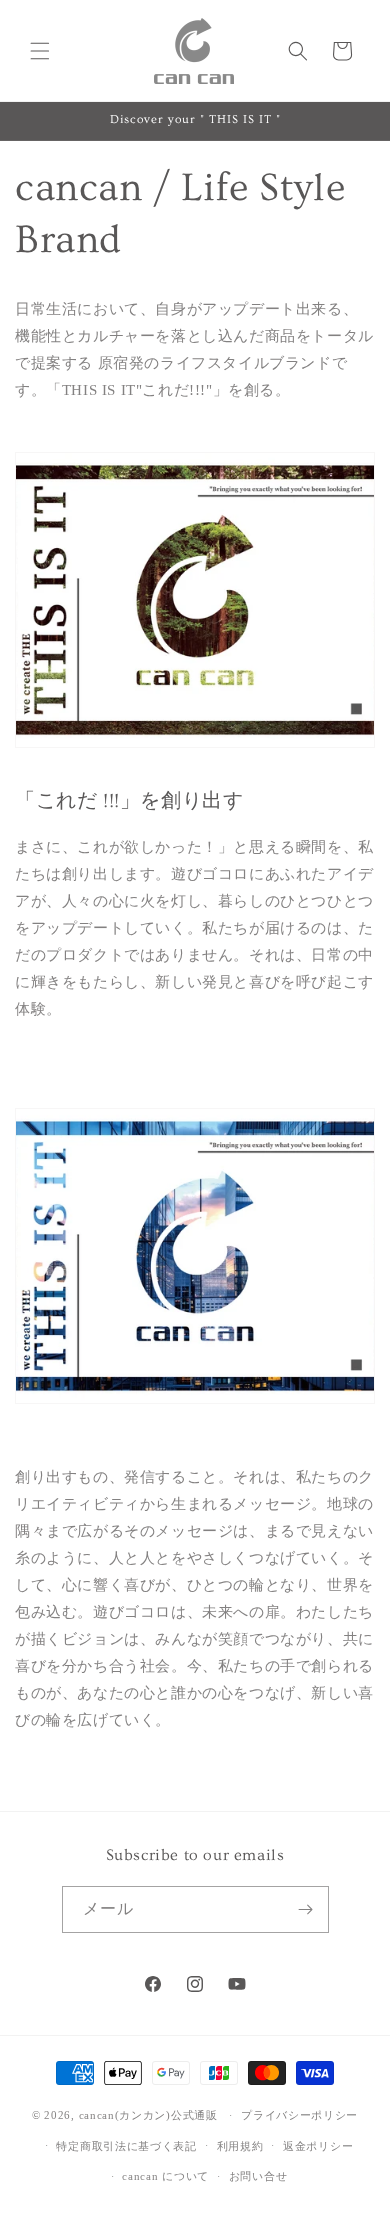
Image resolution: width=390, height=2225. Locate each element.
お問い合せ (258, 2176)
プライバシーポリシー (299, 2115)
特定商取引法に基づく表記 (126, 2146)
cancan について (165, 2176)
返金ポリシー (318, 2146)
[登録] (306, 1909)
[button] (40, 51)
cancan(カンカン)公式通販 (148, 2115)
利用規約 (240, 2146)
